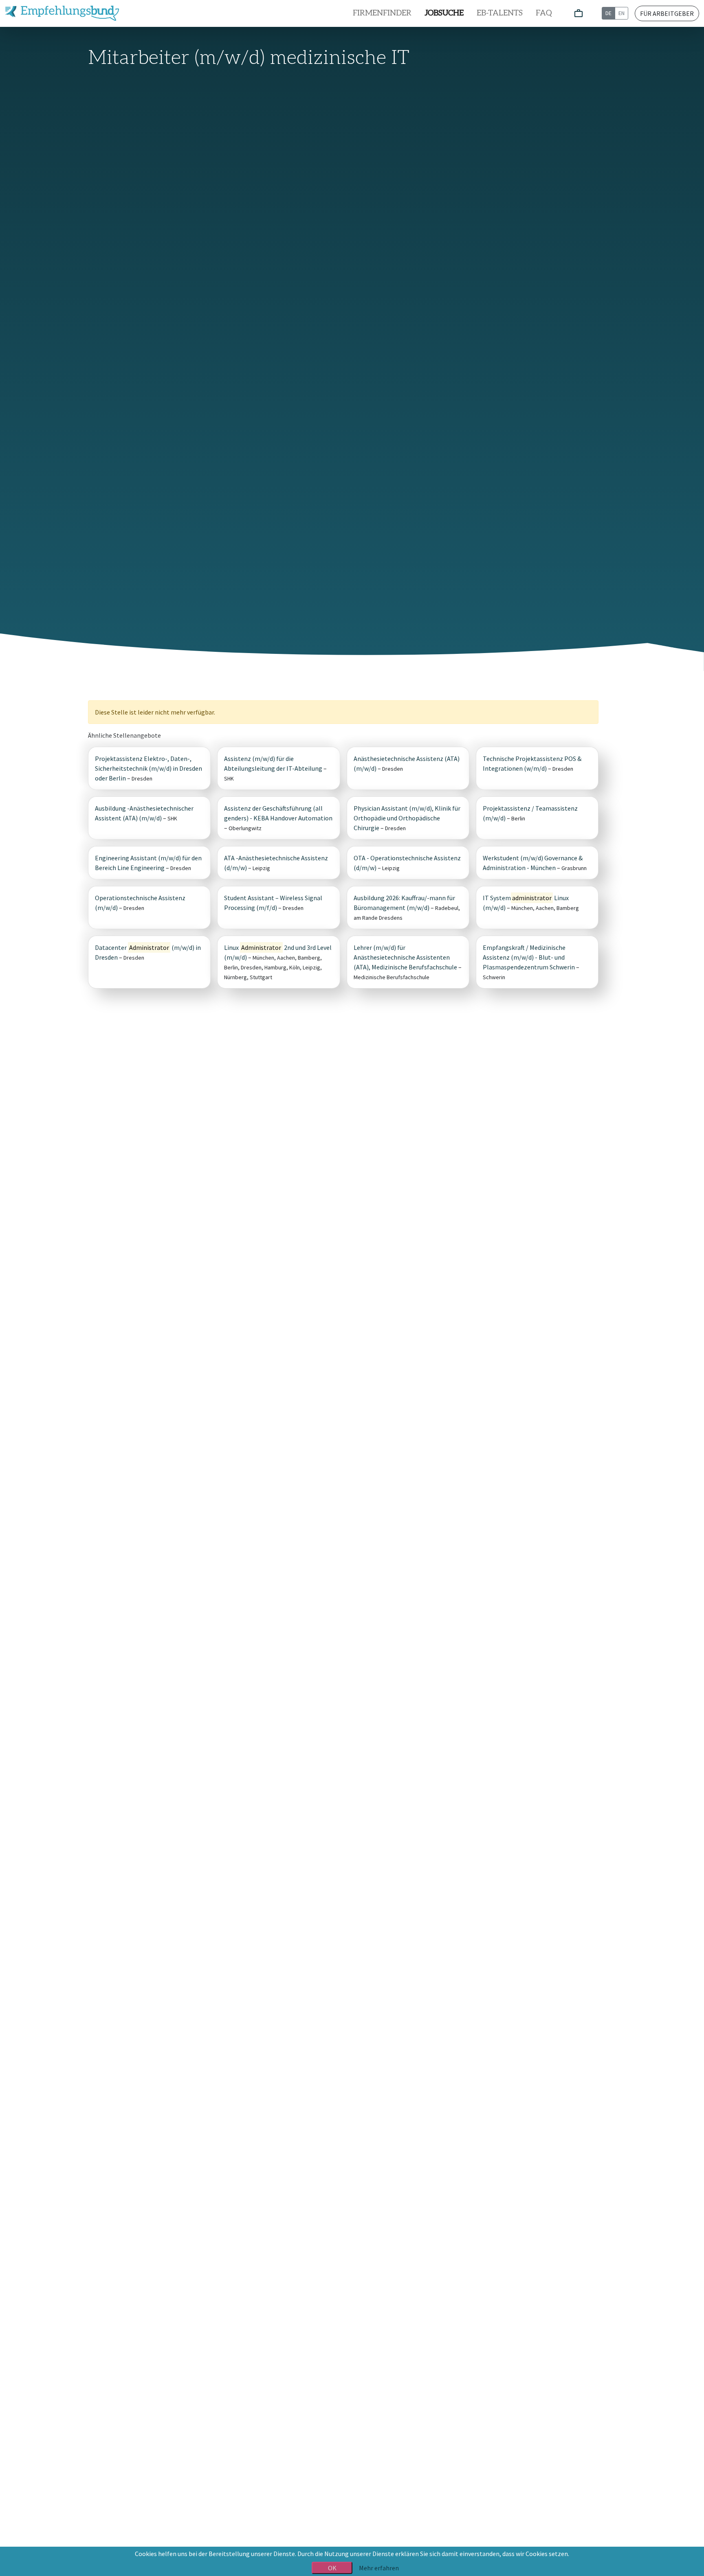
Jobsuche (444, 13)
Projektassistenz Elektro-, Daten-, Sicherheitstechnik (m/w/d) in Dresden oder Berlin (148, 768)
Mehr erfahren (379, 2568)
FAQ (544, 13)
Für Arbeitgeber (667, 13)
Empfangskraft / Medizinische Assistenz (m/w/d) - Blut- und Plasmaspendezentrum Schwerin (529, 957)
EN (621, 13)
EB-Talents (500, 13)
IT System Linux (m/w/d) (526, 903)
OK (332, 2568)
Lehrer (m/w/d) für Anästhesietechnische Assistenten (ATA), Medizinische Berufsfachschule (405, 957)
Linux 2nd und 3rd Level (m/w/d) (278, 952)
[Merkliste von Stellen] (579, 14)
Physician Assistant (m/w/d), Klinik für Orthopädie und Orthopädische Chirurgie (407, 818)
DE (608, 13)
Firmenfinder (382, 13)
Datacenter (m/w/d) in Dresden (148, 952)
